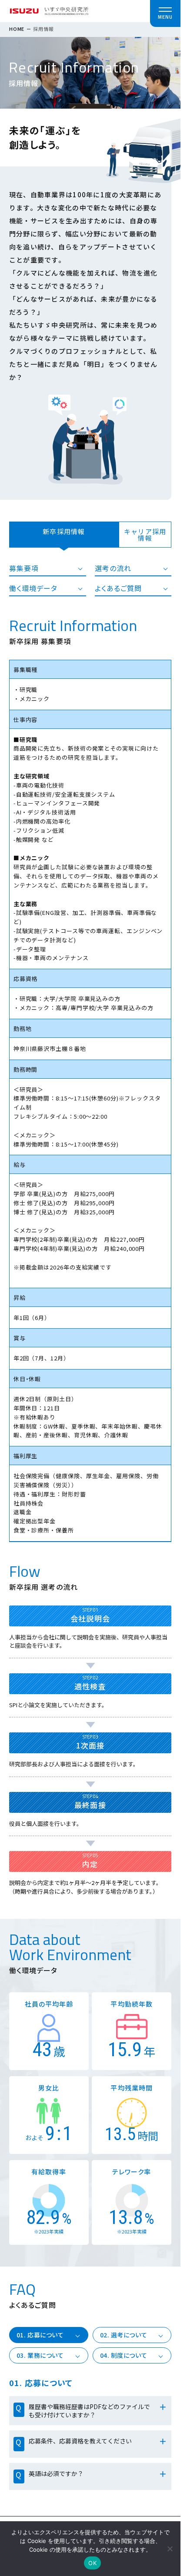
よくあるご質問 (119, 588)
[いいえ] (170, 2549)
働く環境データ (33, 588)
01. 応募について (40, 2335)
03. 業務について (40, 2355)
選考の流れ (113, 568)
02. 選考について (124, 2335)
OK (92, 2563)
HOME (17, 29)
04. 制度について (124, 2355)
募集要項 (24, 568)
